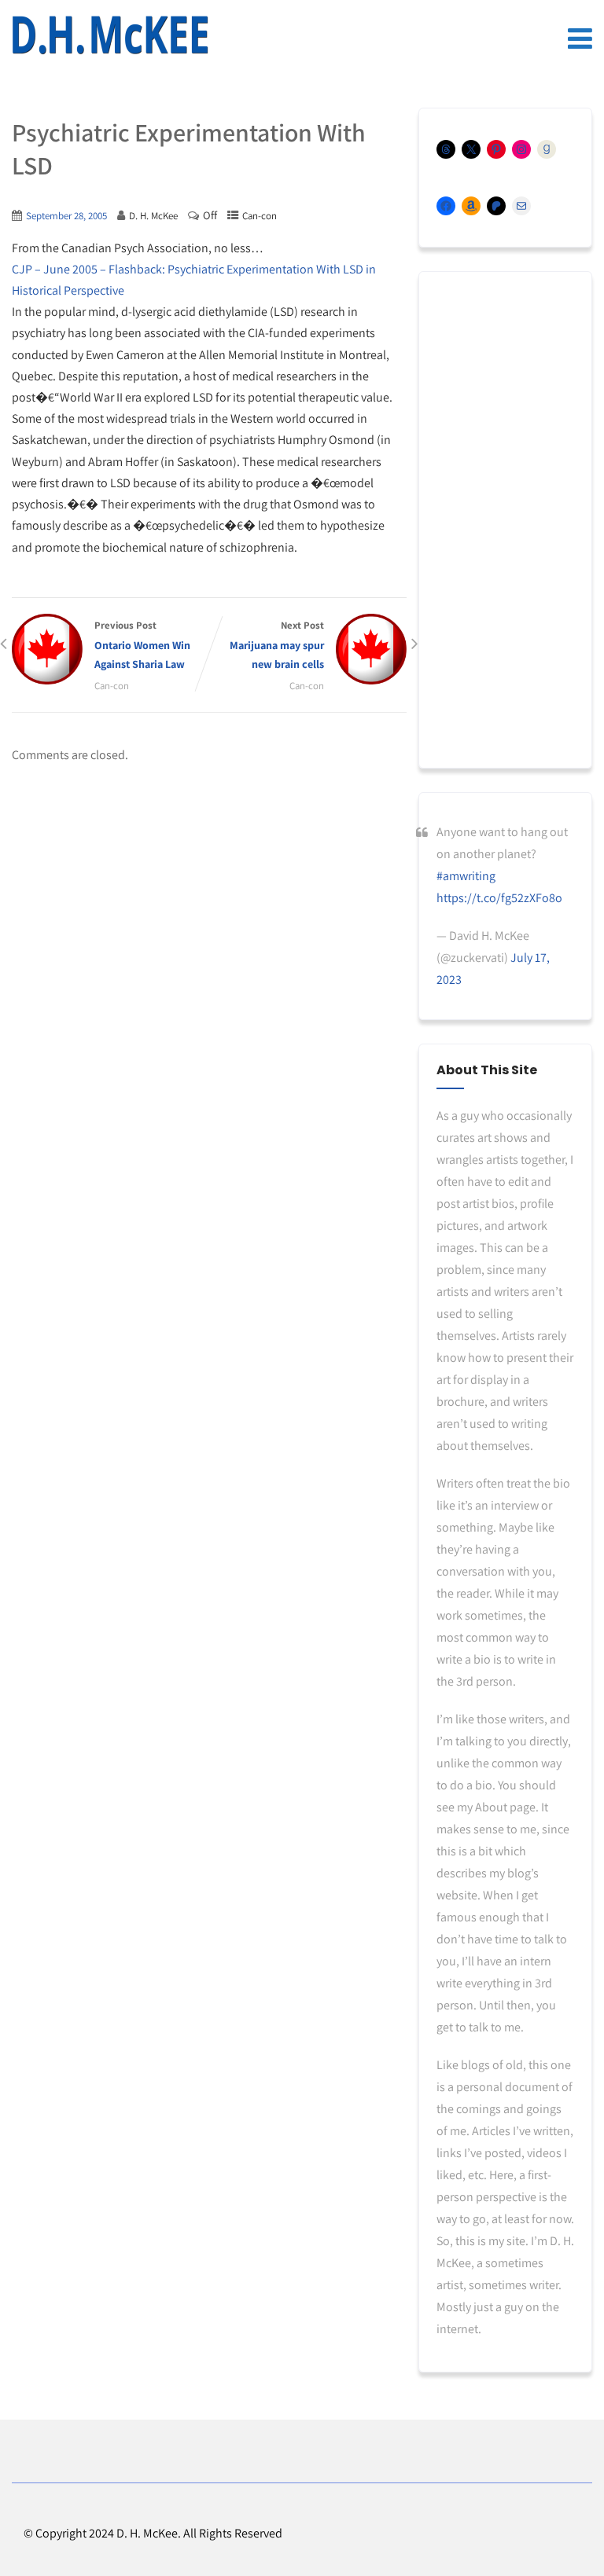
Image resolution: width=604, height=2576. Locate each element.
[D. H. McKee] (110, 35)
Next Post (277, 645)
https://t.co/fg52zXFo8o (499, 898)
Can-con (260, 216)
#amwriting (466, 876)
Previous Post (142, 645)
